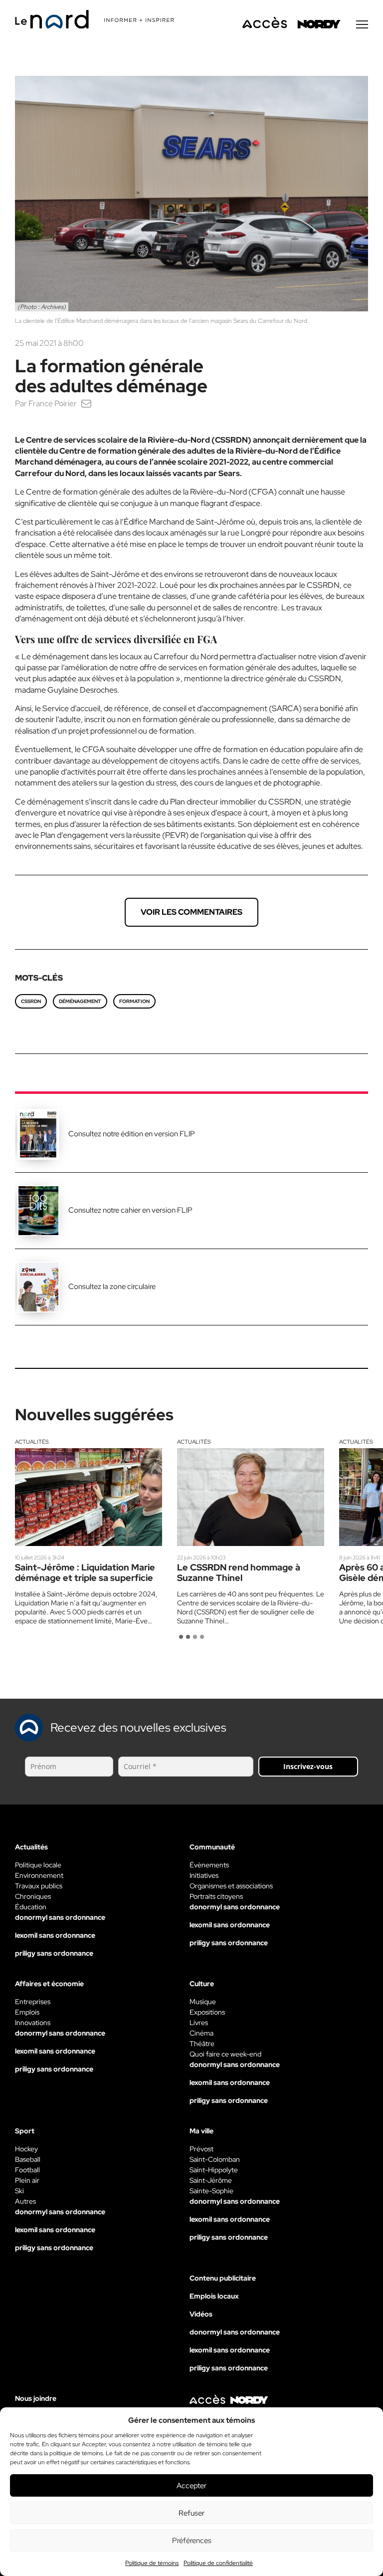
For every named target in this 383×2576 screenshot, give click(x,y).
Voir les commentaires (191, 912)
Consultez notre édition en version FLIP (132, 1134)
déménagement (80, 1001)
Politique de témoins (152, 2563)
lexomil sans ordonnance (55, 1935)
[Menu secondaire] (362, 24)
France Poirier (53, 403)
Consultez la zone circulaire (112, 1287)
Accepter (191, 2486)
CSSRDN (31, 1001)
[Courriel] (86, 403)
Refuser (191, 2513)
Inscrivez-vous (308, 1766)
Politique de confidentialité (218, 2563)
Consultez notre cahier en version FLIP (130, 1210)
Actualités (32, 1442)
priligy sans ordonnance (54, 1953)
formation (134, 1001)
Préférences (192, 2541)
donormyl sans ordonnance (60, 1917)
